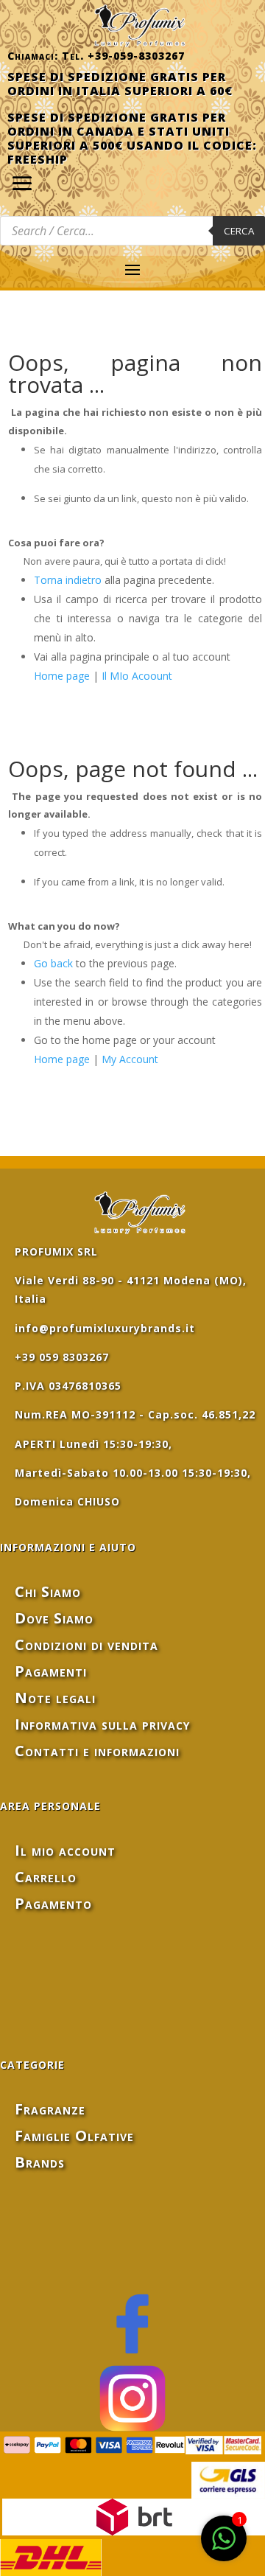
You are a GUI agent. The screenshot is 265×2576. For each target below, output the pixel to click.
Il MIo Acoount (137, 676)
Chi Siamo (48, 1591)
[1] (224, 2546)
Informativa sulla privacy (102, 1724)
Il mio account (65, 1850)
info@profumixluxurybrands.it (105, 1328)
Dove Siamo (54, 1618)
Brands (40, 2162)
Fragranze (50, 2109)
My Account (130, 1059)
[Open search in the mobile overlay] (132, 231)
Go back (53, 963)
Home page (62, 676)
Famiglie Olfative (74, 2135)
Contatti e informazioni (97, 1751)
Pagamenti (51, 1671)
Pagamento (53, 1903)
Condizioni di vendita (86, 1644)
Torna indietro (68, 580)
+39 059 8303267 (62, 1357)
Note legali (55, 1698)
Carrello (46, 1877)
